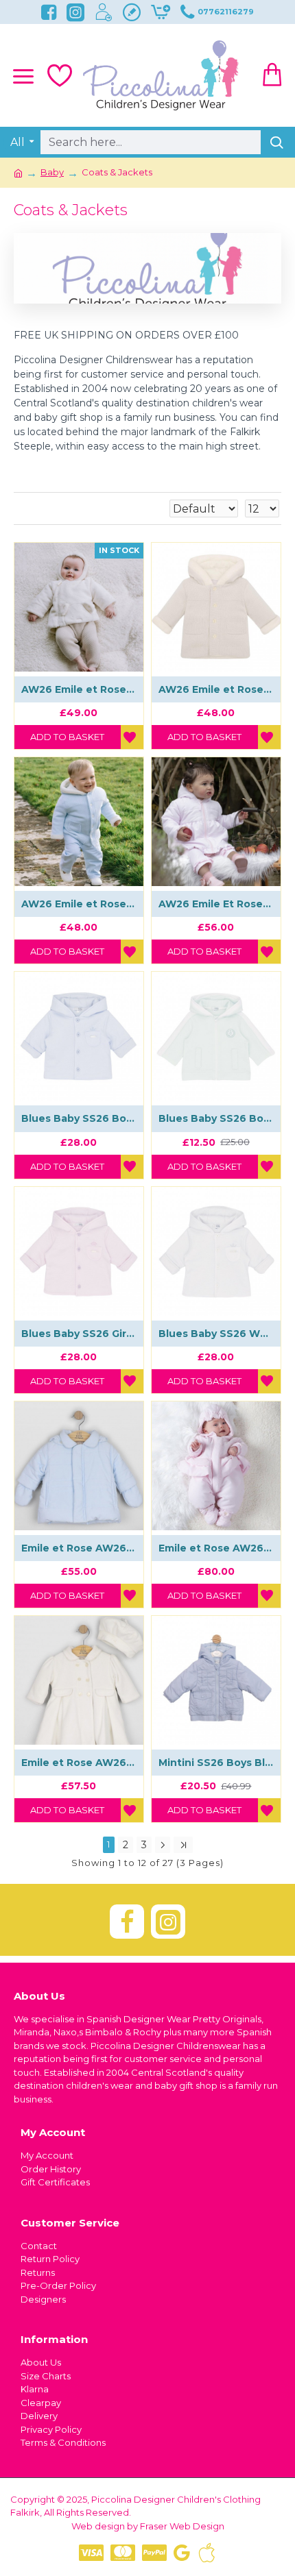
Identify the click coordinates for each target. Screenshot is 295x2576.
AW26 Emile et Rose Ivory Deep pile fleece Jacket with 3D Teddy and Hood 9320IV (79, 689)
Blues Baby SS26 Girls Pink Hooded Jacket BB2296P (79, 1334)
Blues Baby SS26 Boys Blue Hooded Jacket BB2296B (79, 1118)
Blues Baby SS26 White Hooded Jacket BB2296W (216, 1334)
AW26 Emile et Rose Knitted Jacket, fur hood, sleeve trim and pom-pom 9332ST (216, 689)
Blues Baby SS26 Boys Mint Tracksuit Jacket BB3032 (216, 1118)
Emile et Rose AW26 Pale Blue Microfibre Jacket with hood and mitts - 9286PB (79, 1548)
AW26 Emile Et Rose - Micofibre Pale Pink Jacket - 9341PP (216, 904)
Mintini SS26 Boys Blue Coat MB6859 (216, 1763)
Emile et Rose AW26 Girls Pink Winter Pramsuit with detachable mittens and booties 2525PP (216, 1548)
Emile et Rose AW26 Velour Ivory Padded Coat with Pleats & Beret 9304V (79, 1763)
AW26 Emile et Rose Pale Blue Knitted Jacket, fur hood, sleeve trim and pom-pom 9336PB (79, 904)
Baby (52, 172)
